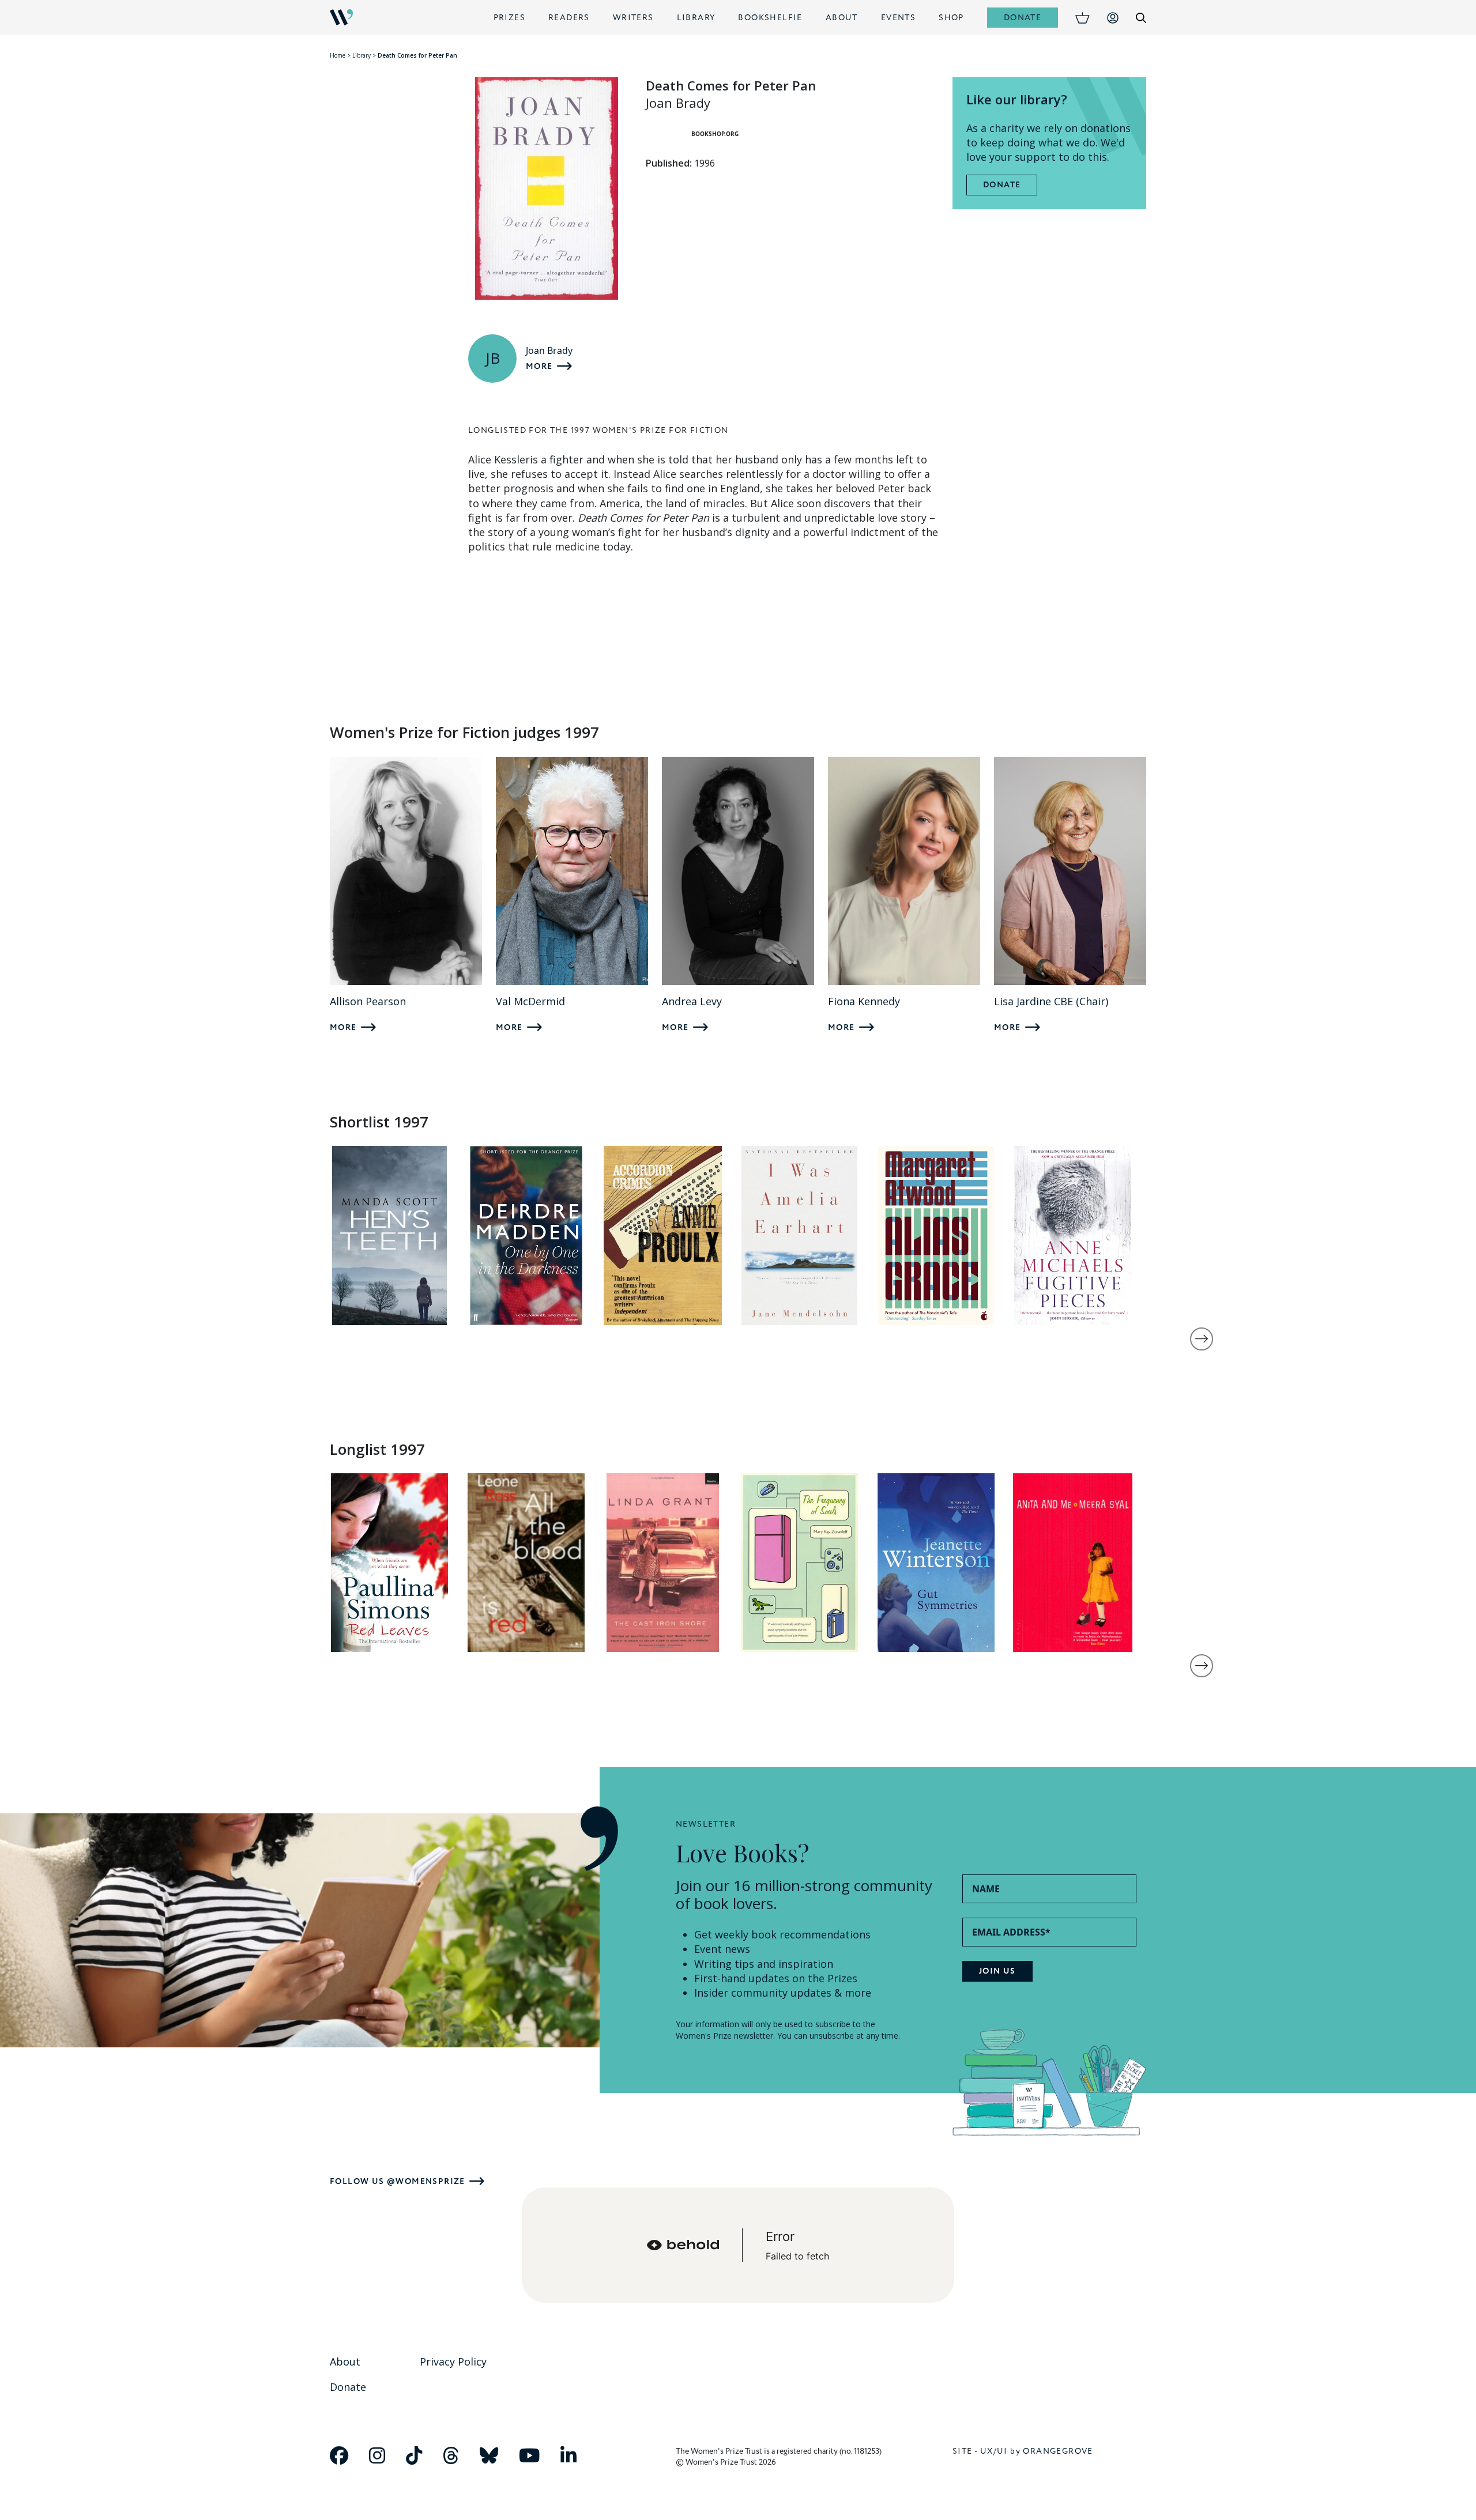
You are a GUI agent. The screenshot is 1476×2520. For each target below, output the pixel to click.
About (842, 18)
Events (898, 18)
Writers (633, 18)
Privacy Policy (453, 2361)
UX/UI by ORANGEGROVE (1037, 2451)
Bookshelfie (770, 18)
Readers (569, 18)
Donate (1023, 18)
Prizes (509, 18)
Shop (951, 18)
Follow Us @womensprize (398, 2181)
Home (338, 55)
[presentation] (1202, 1339)
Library (696, 18)
